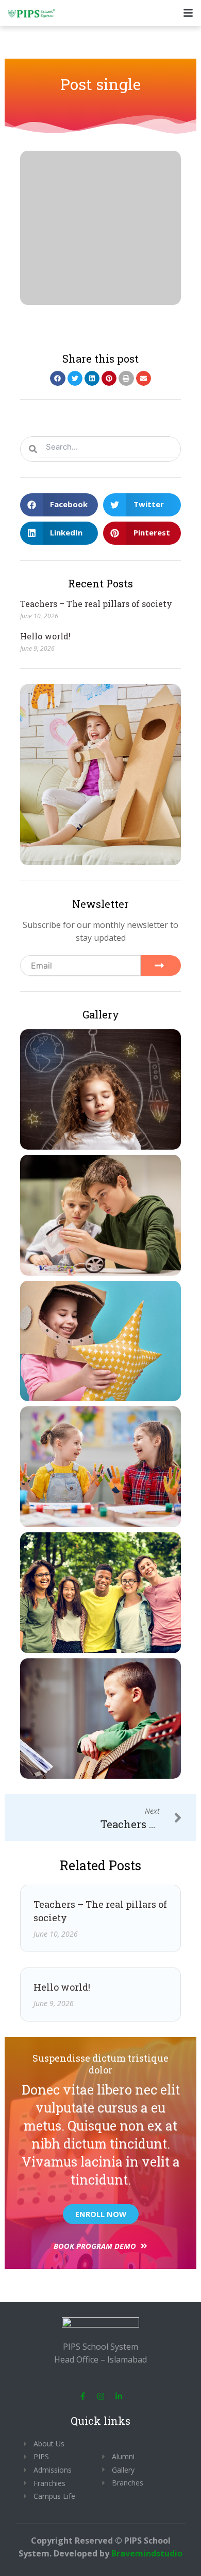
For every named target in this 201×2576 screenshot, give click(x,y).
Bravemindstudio (147, 2553)
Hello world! (45, 636)
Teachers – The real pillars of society (96, 604)
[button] (57, 378)
